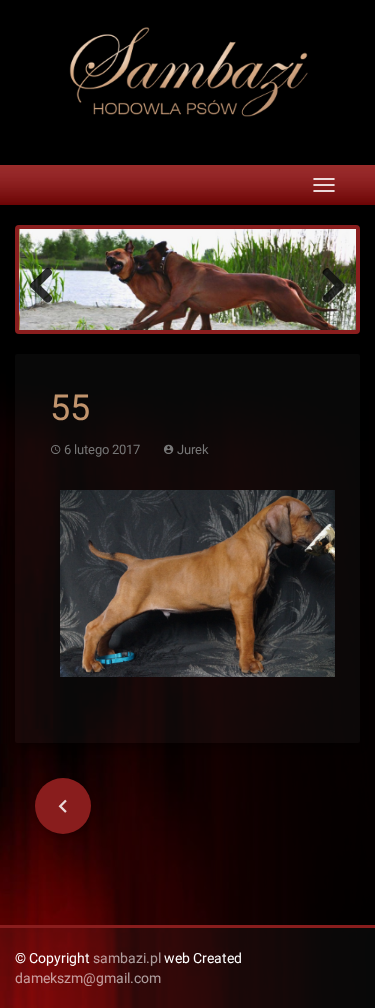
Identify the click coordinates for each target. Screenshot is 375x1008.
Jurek (193, 449)
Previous (49, 284)
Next (326, 284)
